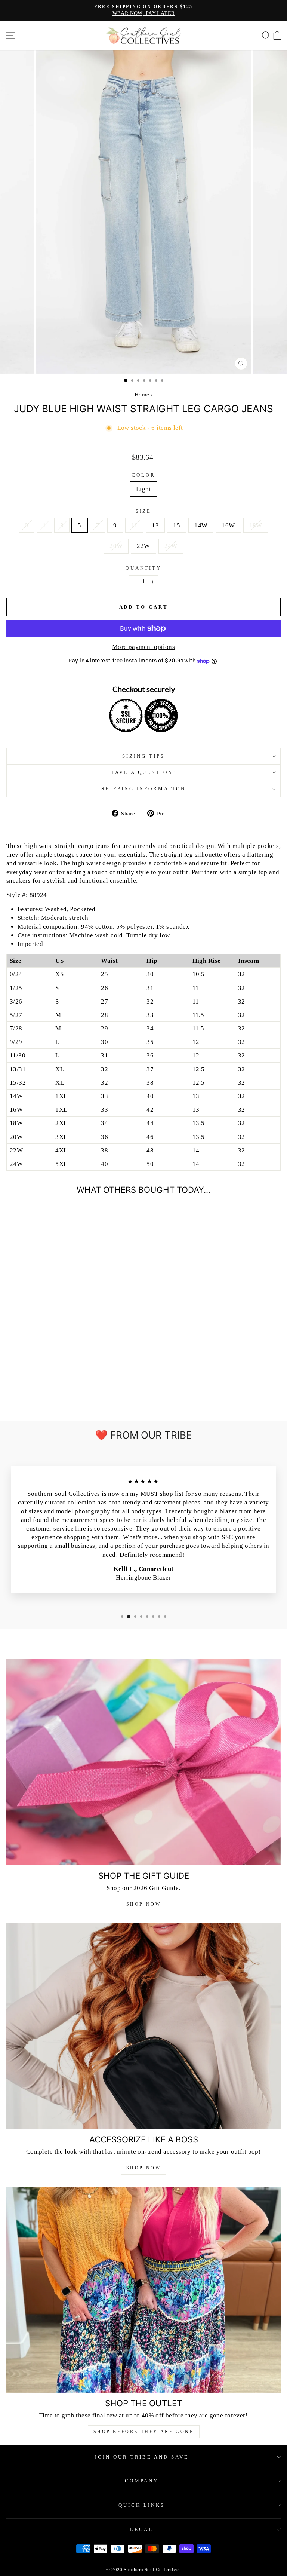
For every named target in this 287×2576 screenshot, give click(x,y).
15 (177, 525)
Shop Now (144, 1904)
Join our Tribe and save (142, 2457)
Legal (142, 2529)
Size (144, 511)
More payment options (143, 647)
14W (201, 525)
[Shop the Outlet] (143, 2290)
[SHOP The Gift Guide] (143, 1762)
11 (135, 525)
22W (143, 546)
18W (256, 525)
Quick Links (142, 2505)
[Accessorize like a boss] (143, 2026)
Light (143, 489)
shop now (144, 2168)
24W (171, 546)
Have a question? (144, 772)
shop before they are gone (144, 2432)
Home (142, 394)
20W (116, 546)
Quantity (144, 568)
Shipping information (144, 789)
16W (228, 525)
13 (155, 525)
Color (143, 475)
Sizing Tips (143, 756)
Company (142, 2481)
